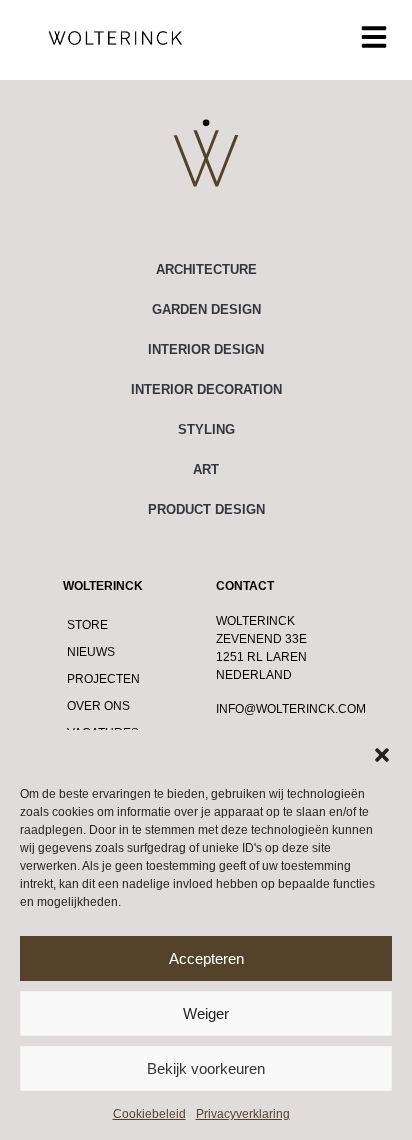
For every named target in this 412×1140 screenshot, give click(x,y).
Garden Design (206, 309)
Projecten (103, 679)
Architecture (206, 269)
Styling (206, 429)
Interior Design (206, 349)
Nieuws (91, 652)
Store (87, 625)
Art (206, 469)
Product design (206, 509)
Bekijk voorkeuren (206, 1068)
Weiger (206, 1013)
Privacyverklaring (243, 1114)
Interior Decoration (206, 389)
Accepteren (206, 958)
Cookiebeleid (149, 1114)
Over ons (98, 706)
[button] (382, 755)
